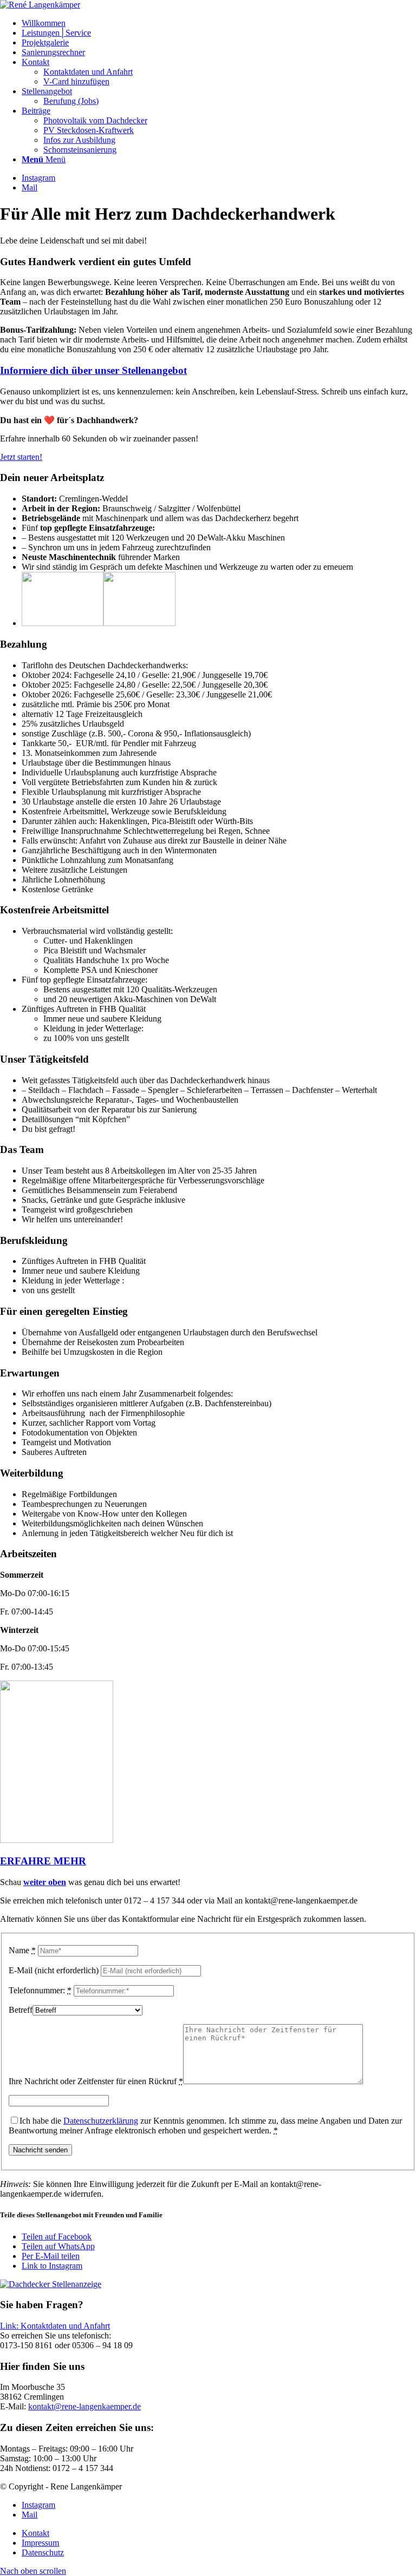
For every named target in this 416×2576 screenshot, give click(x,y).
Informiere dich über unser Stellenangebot (93, 370)
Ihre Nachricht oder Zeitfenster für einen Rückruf (96, 2081)
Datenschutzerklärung (101, 2121)
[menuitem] (219, 23)
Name (22, 1950)
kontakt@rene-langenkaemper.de (84, 2406)
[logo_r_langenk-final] (40, 5)
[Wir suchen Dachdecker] (51, 2284)
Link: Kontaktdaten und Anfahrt (55, 2326)
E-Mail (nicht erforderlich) (54, 1970)
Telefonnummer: (40, 1990)
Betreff (21, 2010)
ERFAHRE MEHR (43, 1861)
